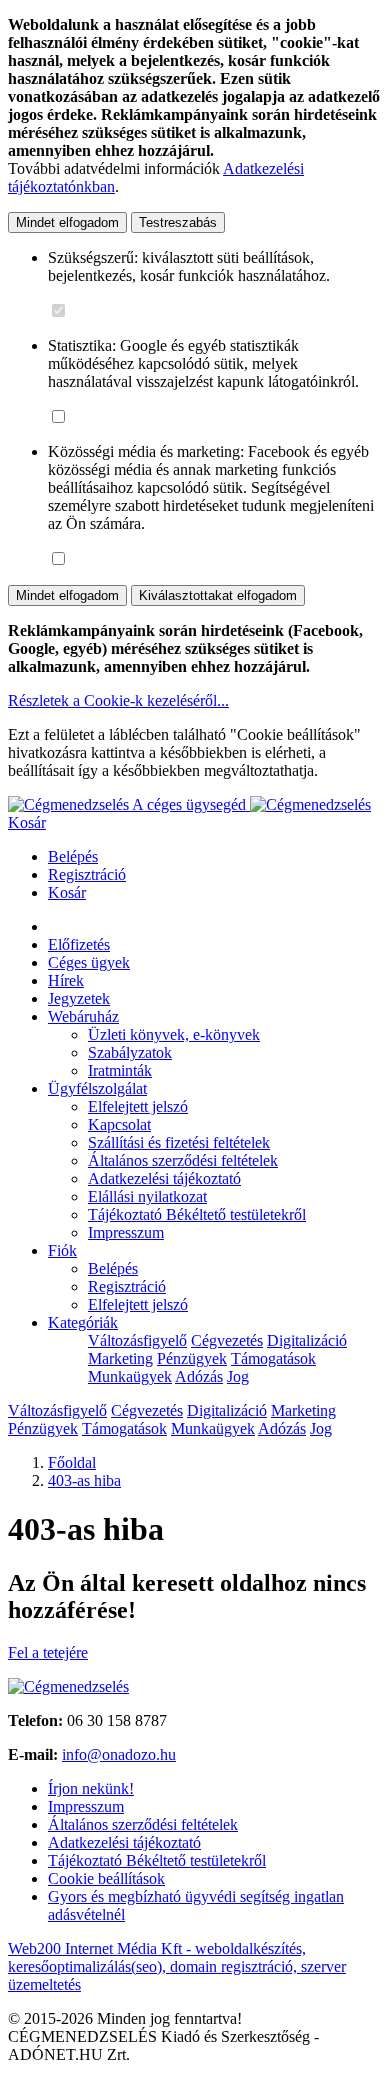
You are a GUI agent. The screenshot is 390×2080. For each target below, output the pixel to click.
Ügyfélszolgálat (97, 1088)
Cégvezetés (227, 1340)
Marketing (120, 1358)
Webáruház (83, 1016)
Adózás (199, 1376)
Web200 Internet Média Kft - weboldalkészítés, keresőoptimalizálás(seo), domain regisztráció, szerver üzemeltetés (177, 1966)
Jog (238, 1376)
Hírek (66, 980)
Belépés (73, 856)
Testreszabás (178, 222)
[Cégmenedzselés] (310, 804)
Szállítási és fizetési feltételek (179, 1142)
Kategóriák (83, 1322)
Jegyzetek (79, 998)
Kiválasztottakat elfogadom (218, 595)
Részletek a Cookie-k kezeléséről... (118, 700)
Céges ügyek (89, 962)
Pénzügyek (192, 1358)
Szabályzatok (130, 1052)
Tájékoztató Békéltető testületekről (197, 1214)
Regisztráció (87, 874)
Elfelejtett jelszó (138, 1106)
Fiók (62, 1250)
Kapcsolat (119, 1124)
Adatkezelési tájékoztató (164, 1178)
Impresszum (126, 1232)
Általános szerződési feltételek (183, 1160)
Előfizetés (79, 944)
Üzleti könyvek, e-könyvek (174, 1034)
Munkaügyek (130, 1376)
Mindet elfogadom (67, 222)
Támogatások (273, 1358)
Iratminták (120, 1070)
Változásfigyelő (137, 1340)
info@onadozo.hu (119, 1754)
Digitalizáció (307, 1340)
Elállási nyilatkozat (147, 1196)
